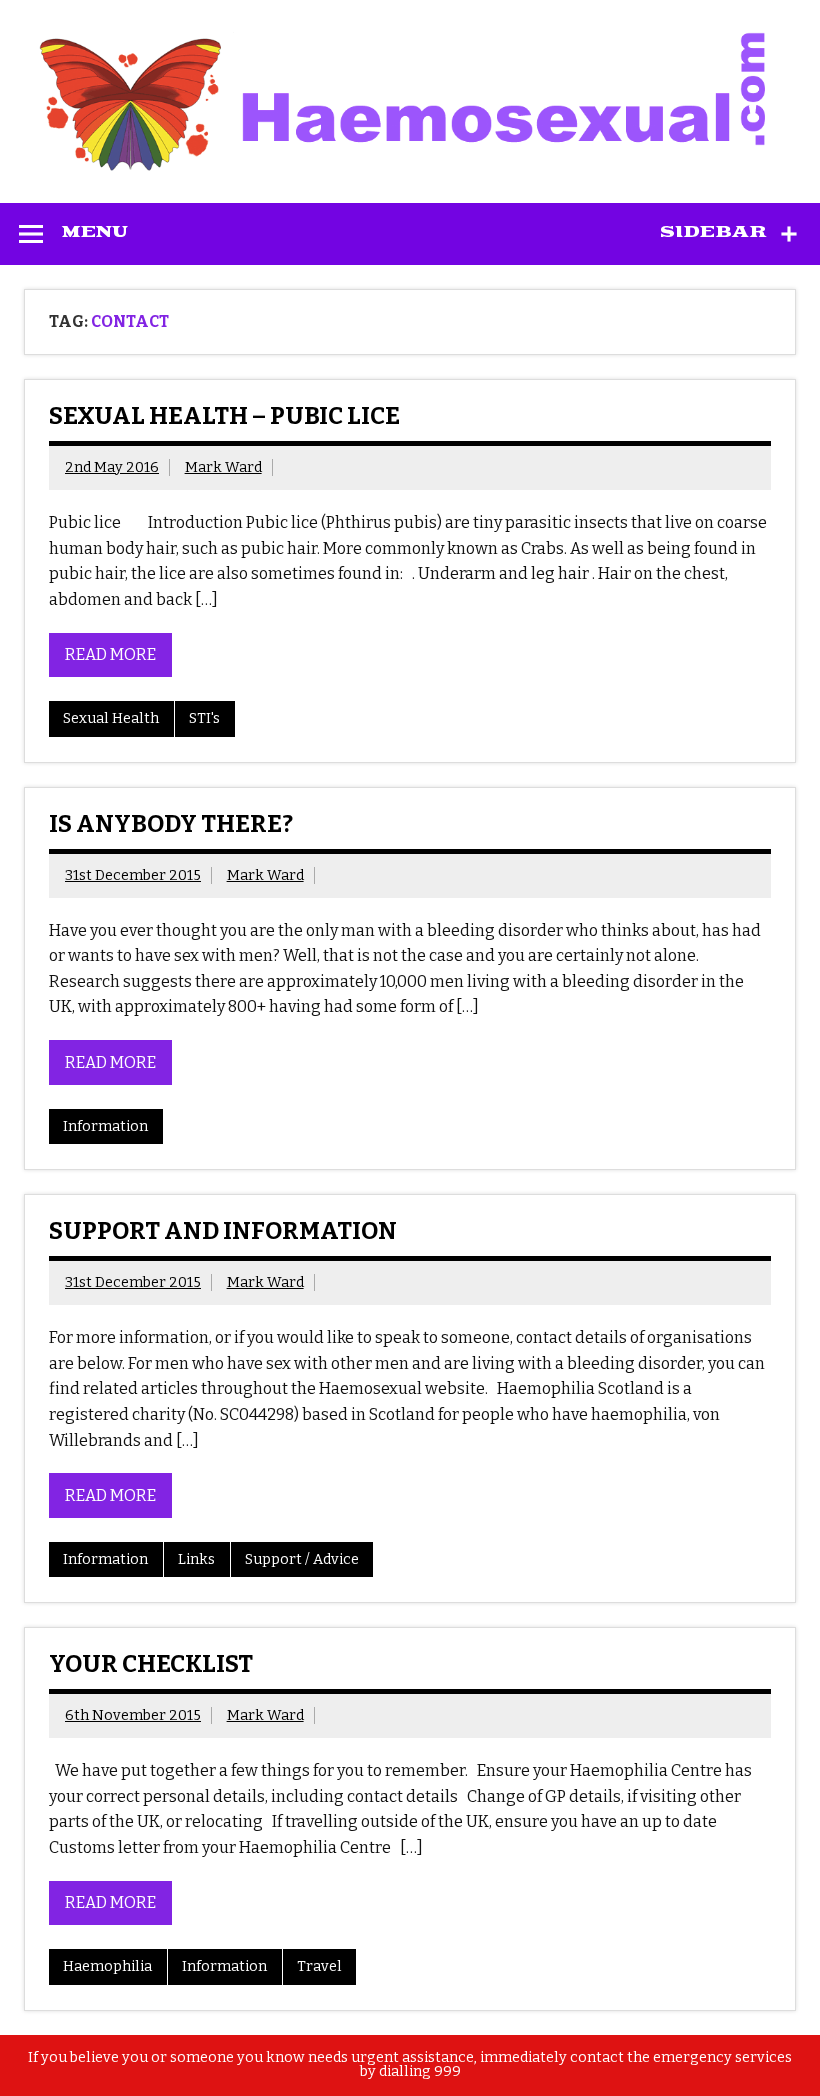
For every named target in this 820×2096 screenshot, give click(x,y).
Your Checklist (151, 1664)
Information (105, 1126)
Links (196, 1559)
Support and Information (223, 1231)
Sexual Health (111, 718)
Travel (319, 1966)
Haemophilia (107, 1966)
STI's (204, 718)
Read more (110, 654)
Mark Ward (223, 467)
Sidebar (713, 232)
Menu (95, 232)
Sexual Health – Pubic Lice (224, 416)
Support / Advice (302, 1559)
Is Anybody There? (171, 824)
